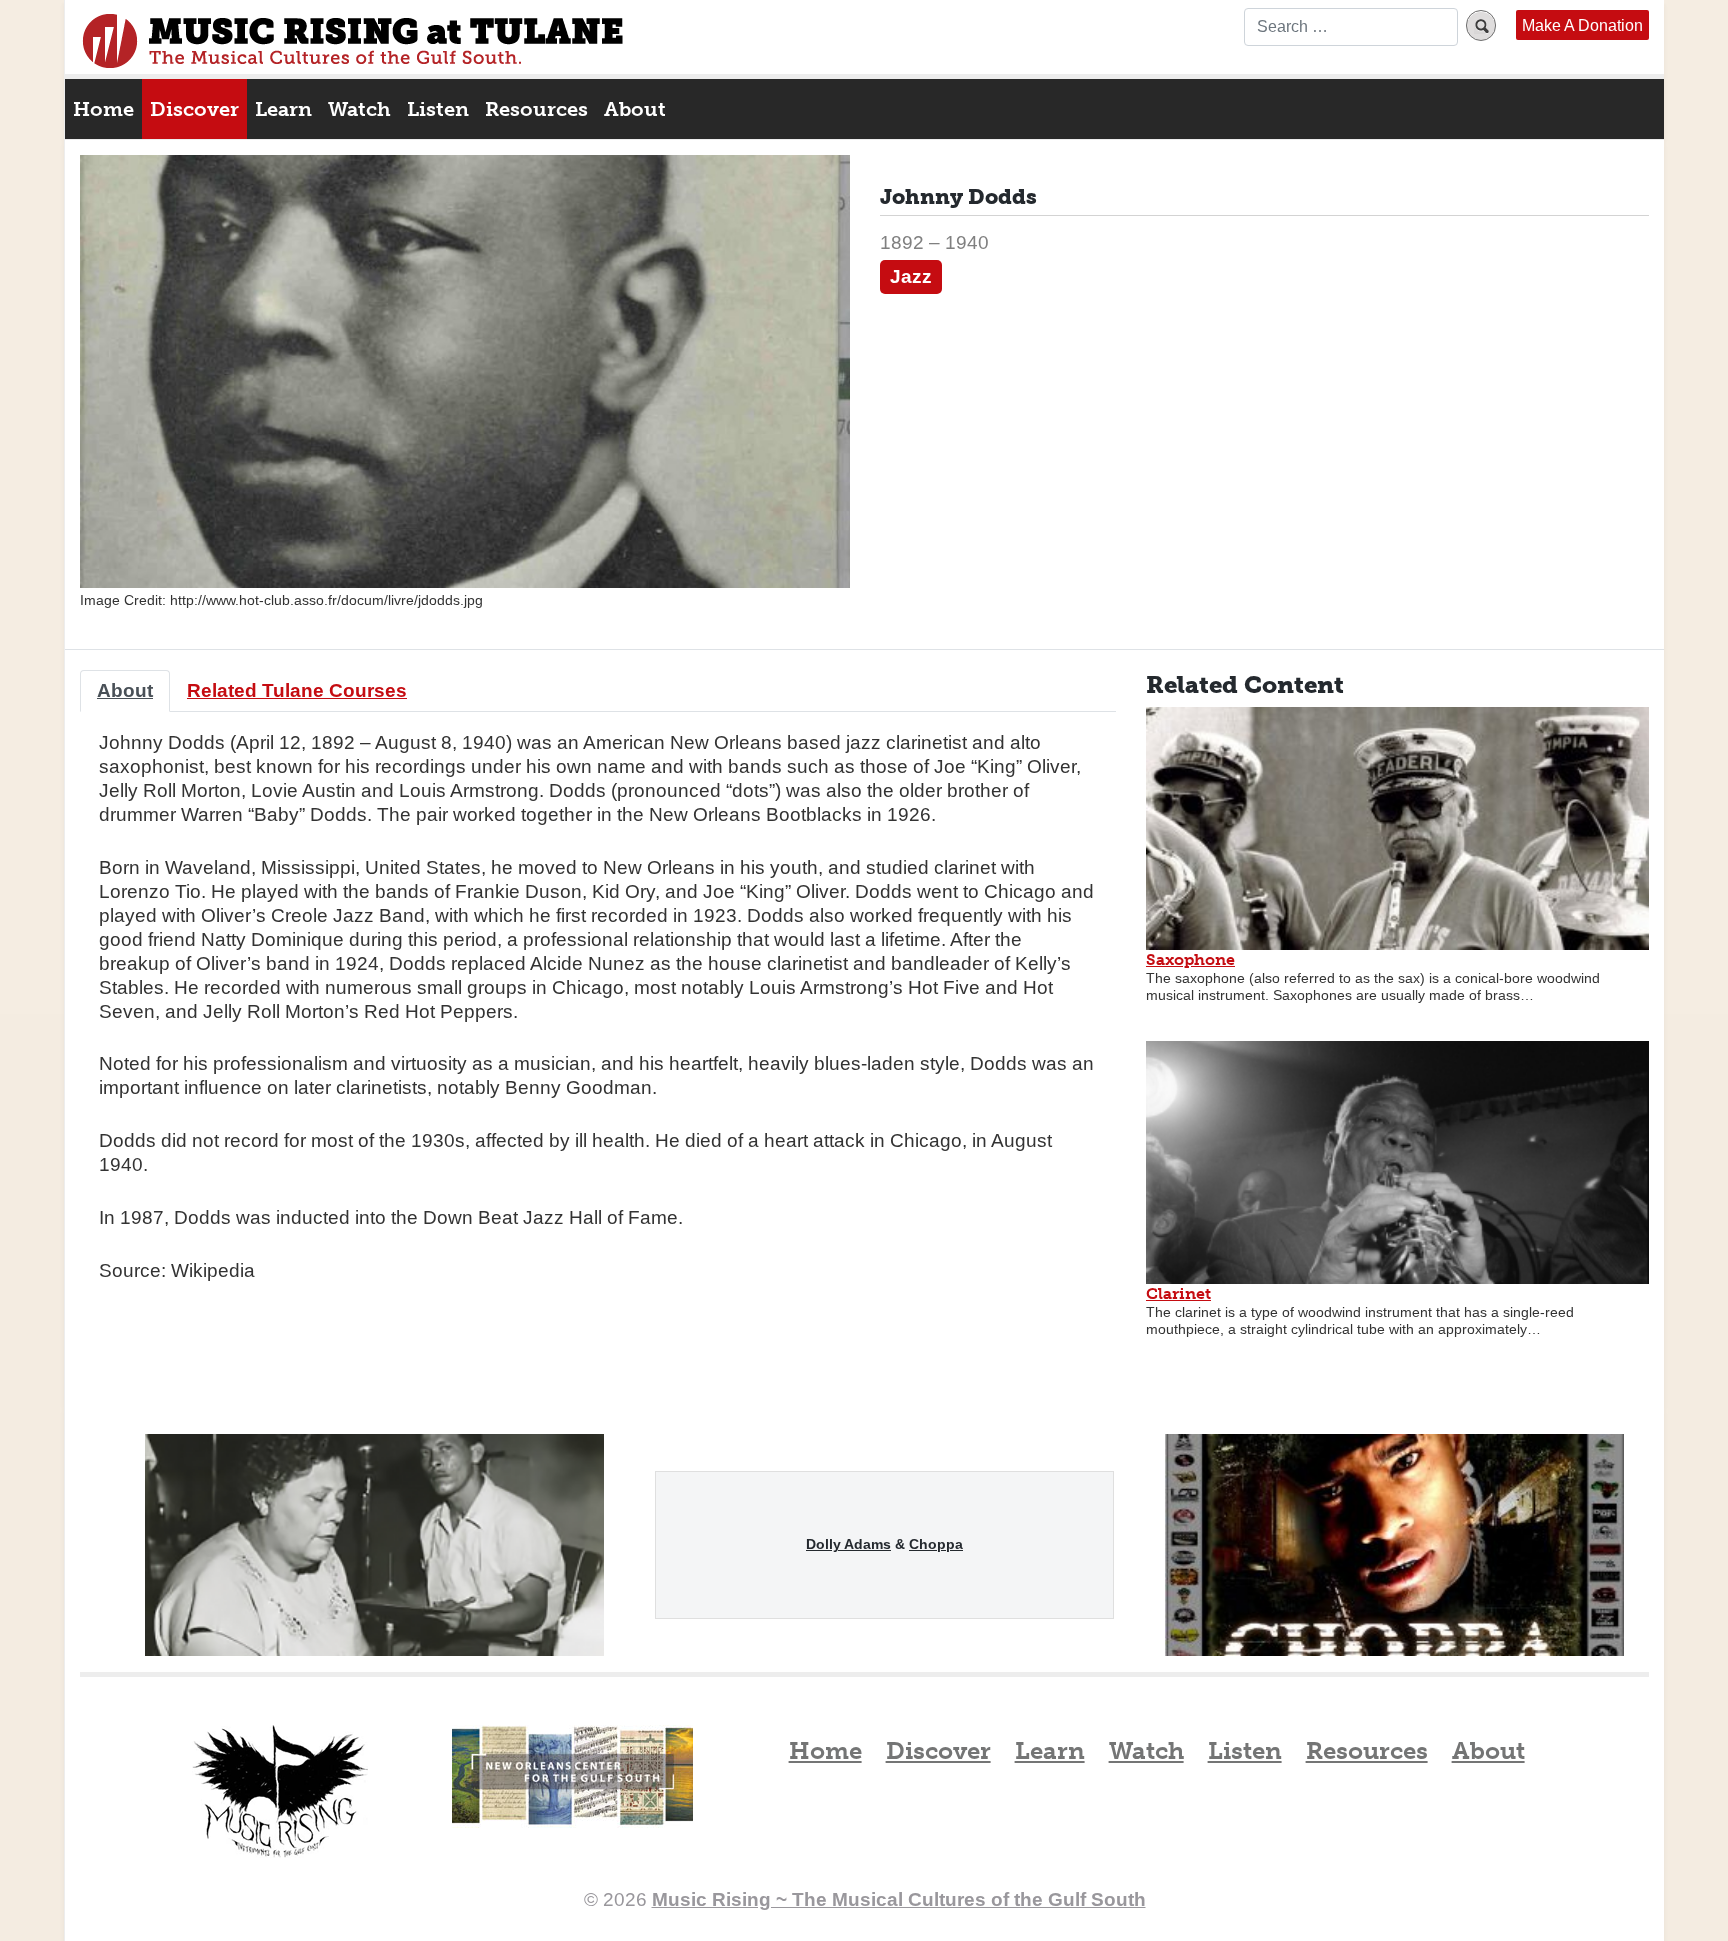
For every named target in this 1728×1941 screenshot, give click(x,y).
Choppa (936, 1544)
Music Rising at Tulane (280, 1791)
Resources (536, 109)
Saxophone (1190, 959)
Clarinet (1178, 1293)
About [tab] (125, 690)
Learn (283, 109)
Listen (438, 109)
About (635, 109)
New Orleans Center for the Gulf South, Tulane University (572, 1797)
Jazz (911, 276)
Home (103, 109)
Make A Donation (1582, 25)
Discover (194, 109)
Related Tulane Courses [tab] (297, 690)
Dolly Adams (848, 1544)
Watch (359, 109)
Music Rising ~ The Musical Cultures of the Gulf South (353, 41)
